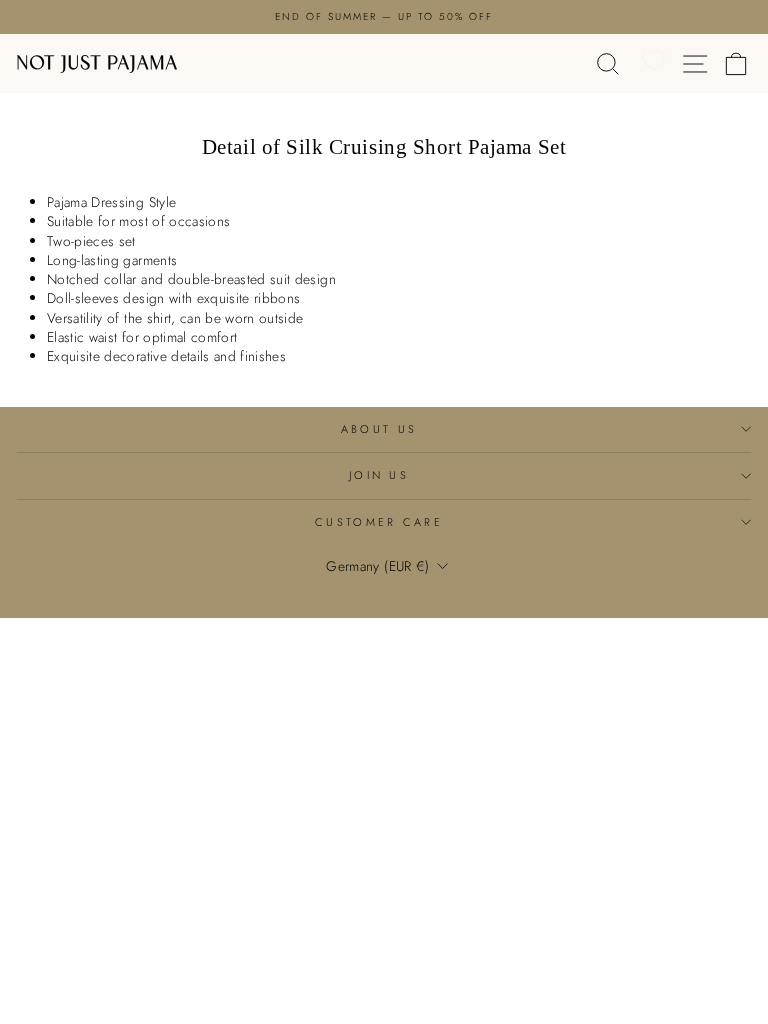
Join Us (379, 475)
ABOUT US (379, 429)
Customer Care (379, 522)
